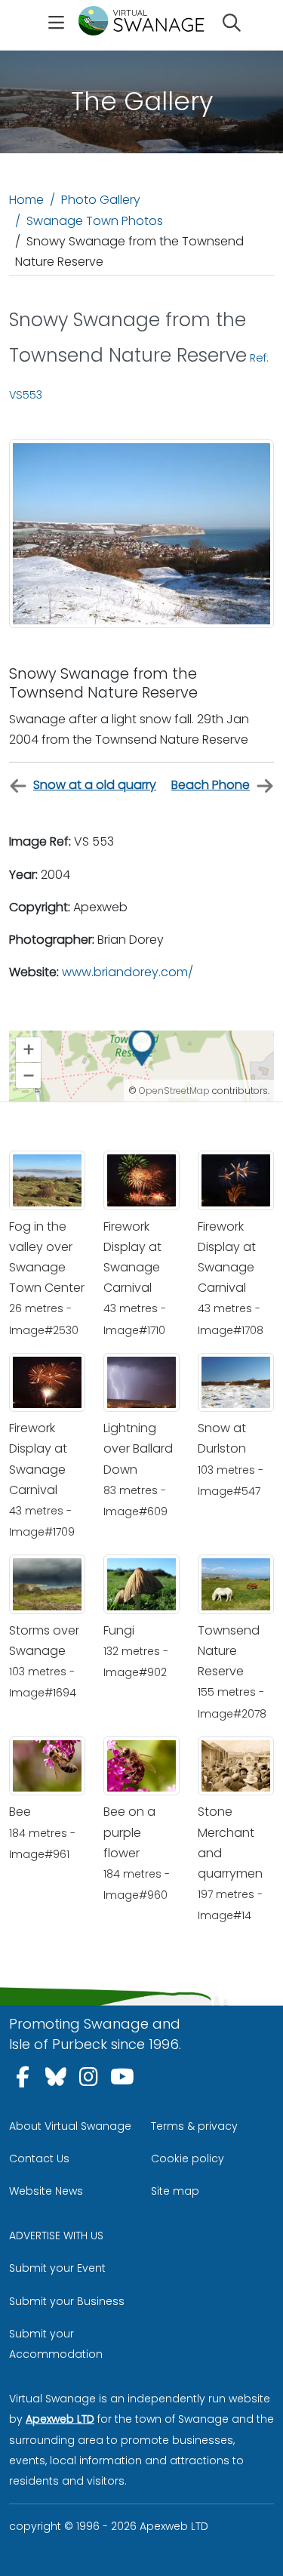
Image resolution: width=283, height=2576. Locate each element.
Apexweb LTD (60, 2419)
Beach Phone (211, 785)
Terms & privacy (194, 2126)
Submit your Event (57, 2268)
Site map (175, 2191)
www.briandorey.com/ (128, 972)
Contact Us (39, 2158)
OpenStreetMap (174, 1091)
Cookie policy (188, 2158)
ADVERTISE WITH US (56, 2236)
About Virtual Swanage (70, 2126)
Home (26, 200)
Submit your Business (67, 2301)
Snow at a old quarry (95, 785)
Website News (46, 2191)
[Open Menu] (56, 25)
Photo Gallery (101, 200)
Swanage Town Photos (95, 221)
